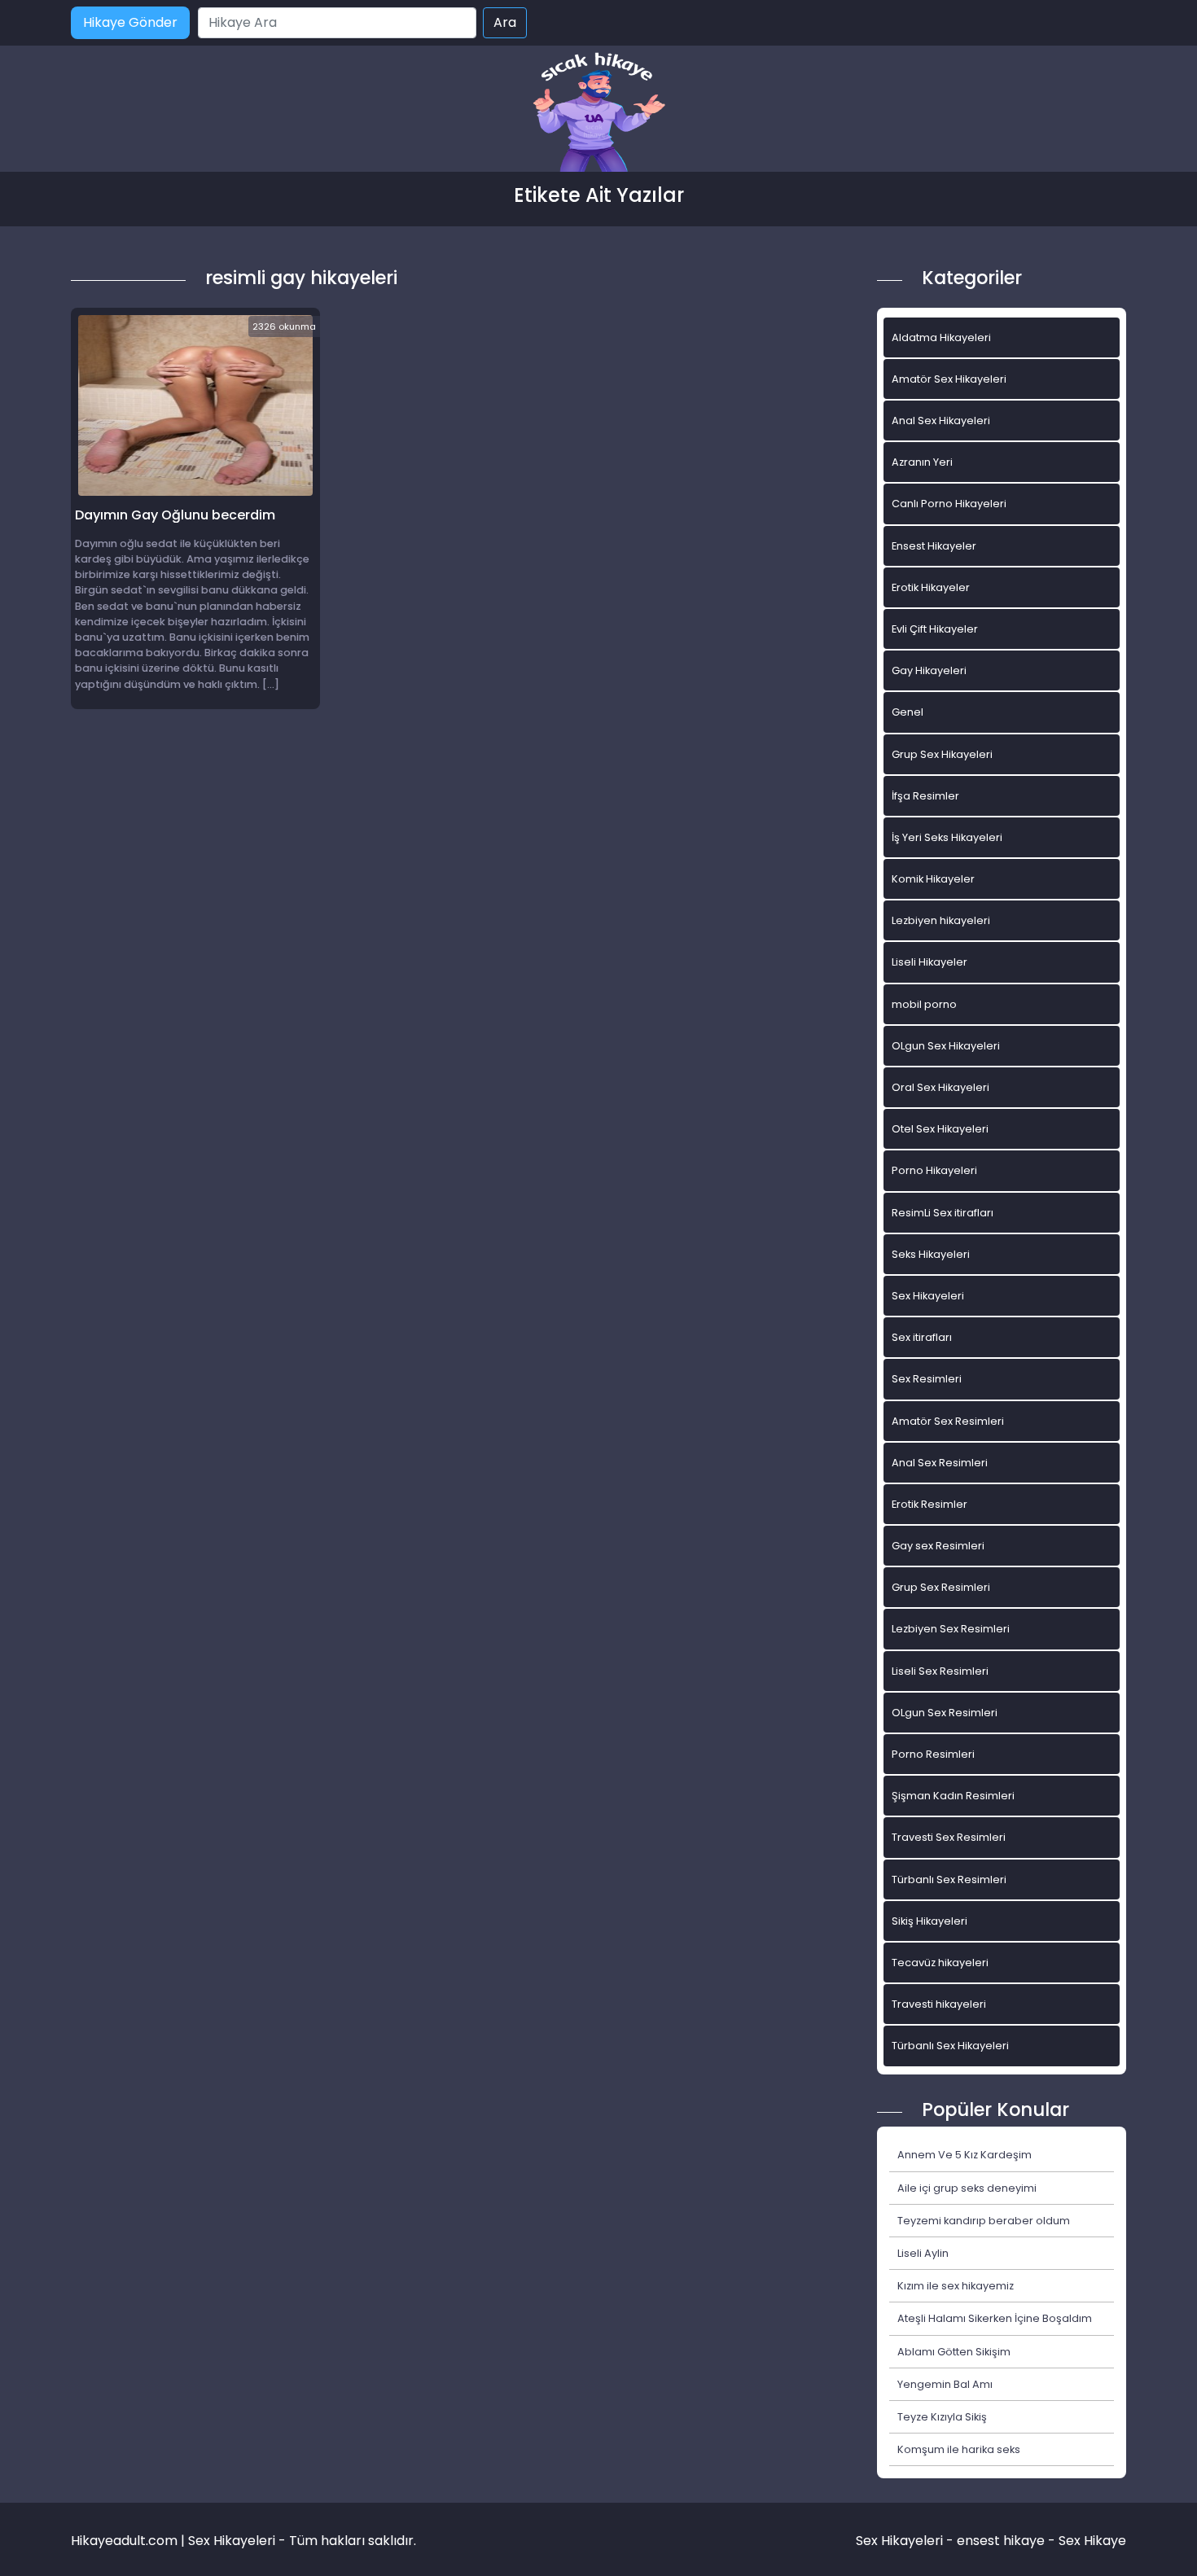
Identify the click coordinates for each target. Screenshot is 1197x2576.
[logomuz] (598, 114)
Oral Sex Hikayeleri (940, 1087)
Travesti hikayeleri (939, 2004)
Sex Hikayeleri (928, 1296)
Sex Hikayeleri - (906, 2541)
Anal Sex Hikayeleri (941, 421)
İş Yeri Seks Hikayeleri (947, 837)
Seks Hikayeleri (931, 1254)
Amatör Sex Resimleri (948, 1421)
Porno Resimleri (933, 1754)
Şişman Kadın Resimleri (953, 1796)
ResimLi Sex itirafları (943, 1213)
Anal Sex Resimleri (940, 1463)
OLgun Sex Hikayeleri (946, 1046)
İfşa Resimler (925, 796)
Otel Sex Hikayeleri (940, 1129)
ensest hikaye (1001, 2541)
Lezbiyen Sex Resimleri (951, 1629)
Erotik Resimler (930, 1504)
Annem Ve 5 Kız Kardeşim (965, 2155)
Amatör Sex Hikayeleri (949, 379)
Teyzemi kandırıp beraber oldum (984, 2221)
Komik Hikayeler (933, 879)
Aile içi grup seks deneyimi (967, 2188)
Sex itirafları (922, 1337)
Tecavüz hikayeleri (940, 1963)
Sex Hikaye (1092, 2541)
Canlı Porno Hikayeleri (949, 504)
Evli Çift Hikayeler (935, 629)
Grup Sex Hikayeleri (942, 754)
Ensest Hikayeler (934, 546)
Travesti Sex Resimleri (949, 1837)
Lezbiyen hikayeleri (941, 920)
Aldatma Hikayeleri (941, 337)
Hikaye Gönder (130, 22)
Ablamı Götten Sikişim (954, 2352)
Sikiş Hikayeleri (930, 1921)
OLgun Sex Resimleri (945, 1713)
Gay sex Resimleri (938, 1546)
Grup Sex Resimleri (941, 1587)
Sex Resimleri (927, 1379)
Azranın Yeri (922, 462)
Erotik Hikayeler (931, 587)
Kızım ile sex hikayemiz (956, 2286)
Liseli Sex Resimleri (940, 1671)
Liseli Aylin (923, 2253)
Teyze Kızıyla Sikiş (942, 2417)
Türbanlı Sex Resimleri (949, 1879)
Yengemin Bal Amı (945, 2384)
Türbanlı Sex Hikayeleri (950, 2046)
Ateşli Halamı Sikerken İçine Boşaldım (995, 2318)
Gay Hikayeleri (929, 670)
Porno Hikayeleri (934, 1170)
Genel (908, 712)
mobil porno (924, 1004)
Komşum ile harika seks (959, 2449)
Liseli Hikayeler (930, 962)
